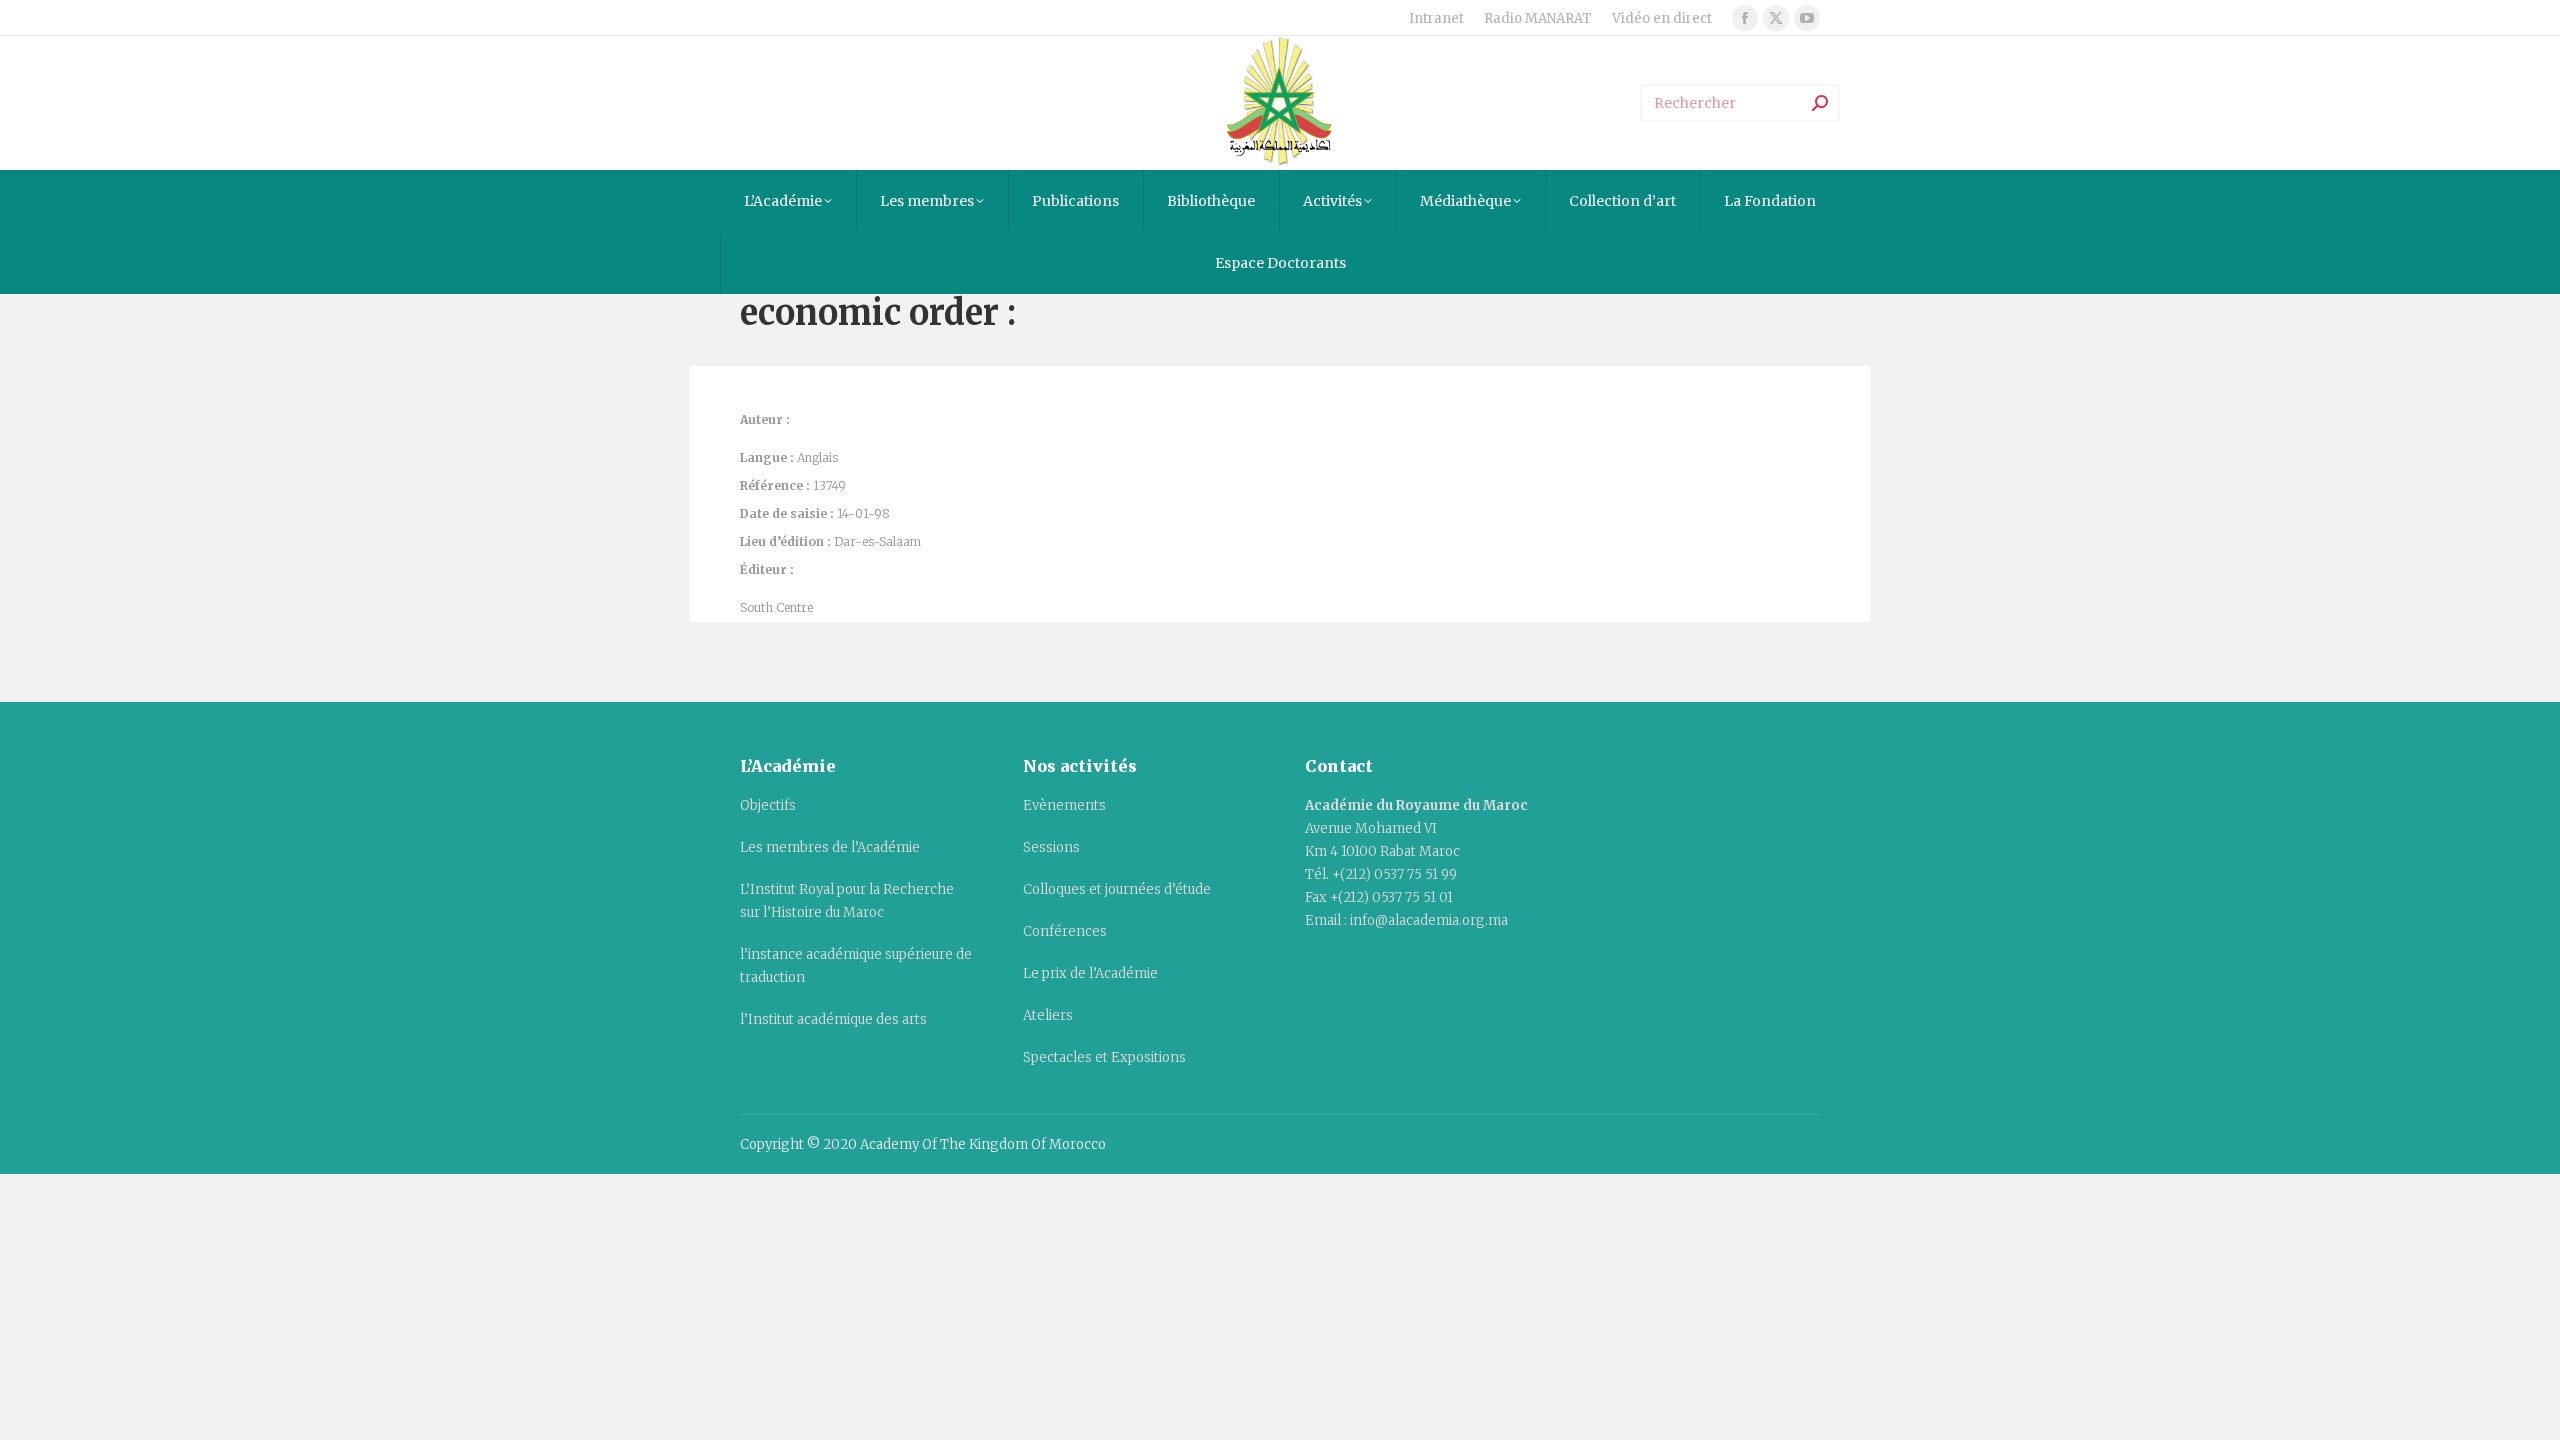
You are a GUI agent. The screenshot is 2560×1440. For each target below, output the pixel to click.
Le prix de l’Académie (1090, 973)
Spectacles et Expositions (1104, 1057)
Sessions (1051, 847)
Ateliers (1048, 1015)
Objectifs (768, 805)
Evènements (1064, 805)
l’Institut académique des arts (833, 1019)
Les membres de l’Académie (830, 847)
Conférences (1065, 931)
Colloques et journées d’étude (1117, 889)
